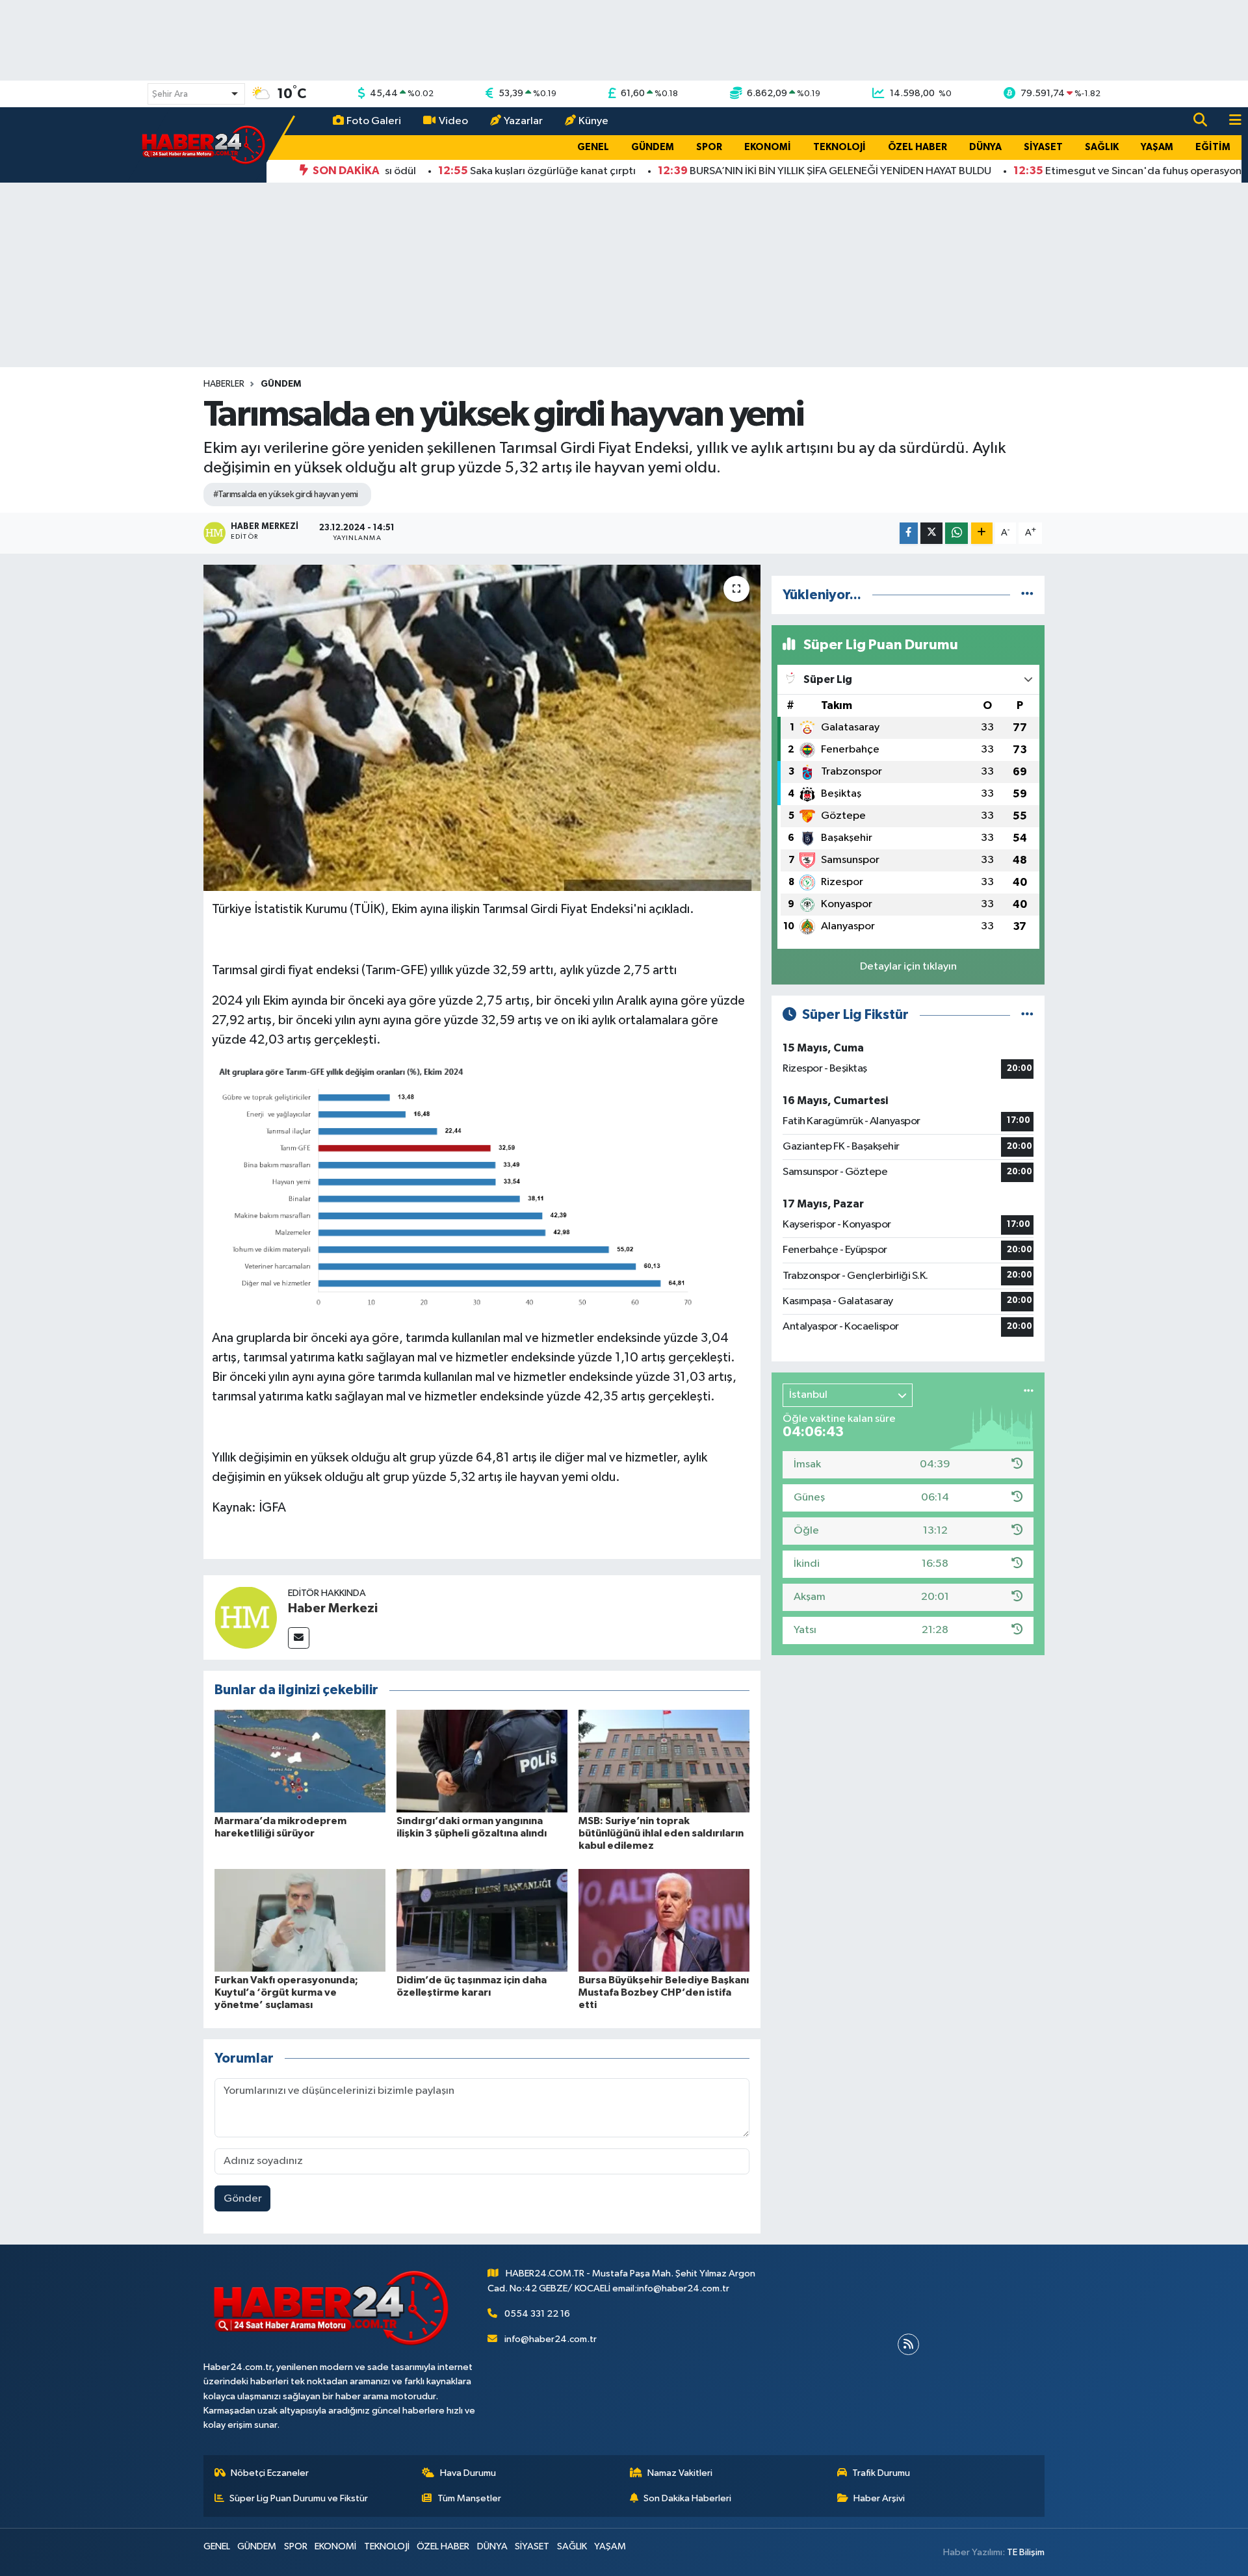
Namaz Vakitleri (680, 2473)
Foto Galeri (374, 121)
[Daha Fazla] (982, 533)
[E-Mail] (299, 1638)
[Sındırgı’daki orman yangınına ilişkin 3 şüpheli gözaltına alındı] (482, 1761)
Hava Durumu (468, 2473)
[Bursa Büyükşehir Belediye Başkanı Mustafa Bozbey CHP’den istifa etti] (664, 1920)
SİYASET (1043, 147)
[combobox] (196, 94)
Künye (593, 121)
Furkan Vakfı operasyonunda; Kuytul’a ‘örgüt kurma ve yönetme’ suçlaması (286, 1992)
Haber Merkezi (333, 1608)
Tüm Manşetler (469, 2498)
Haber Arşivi (879, 2498)
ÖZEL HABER (917, 147)
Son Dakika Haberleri (687, 2498)
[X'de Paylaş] (931, 533)
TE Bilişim (1026, 2552)
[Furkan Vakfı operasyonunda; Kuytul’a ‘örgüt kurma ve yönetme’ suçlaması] (300, 1920)
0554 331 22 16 (537, 2314)
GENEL (593, 147)
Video (453, 121)
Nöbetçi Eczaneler (270, 2473)
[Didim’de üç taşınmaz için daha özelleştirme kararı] (482, 1920)
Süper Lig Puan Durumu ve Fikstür (299, 2498)
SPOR (709, 147)
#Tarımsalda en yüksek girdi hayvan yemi (286, 495)
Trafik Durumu (881, 2473)
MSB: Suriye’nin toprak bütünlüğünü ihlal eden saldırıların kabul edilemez (661, 1833)
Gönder (243, 2199)
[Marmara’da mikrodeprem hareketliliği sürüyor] (300, 1761)
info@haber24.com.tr (551, 2339)
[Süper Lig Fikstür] (1027, 1015)
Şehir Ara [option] (170, 94)
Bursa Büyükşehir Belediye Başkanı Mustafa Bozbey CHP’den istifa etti (664, 1992)
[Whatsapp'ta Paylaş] (956, 533)
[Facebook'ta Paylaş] (909, 533)
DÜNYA (985, 147)
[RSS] (908, 2344)
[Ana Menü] (1230, 121)
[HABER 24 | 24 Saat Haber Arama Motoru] (205, 145)
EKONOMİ (768, 147)
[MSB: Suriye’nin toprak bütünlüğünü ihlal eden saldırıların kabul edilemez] (664, 1761)
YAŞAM (1157, 147)
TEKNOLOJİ (839, 147)
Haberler (224, 384)
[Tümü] (1027, 595)
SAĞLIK (1102, 147)
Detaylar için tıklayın (908, 967)
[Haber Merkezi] (246, 1617)
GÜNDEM (653, 147)
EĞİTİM (1213, 147)
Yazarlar (523, 121)
